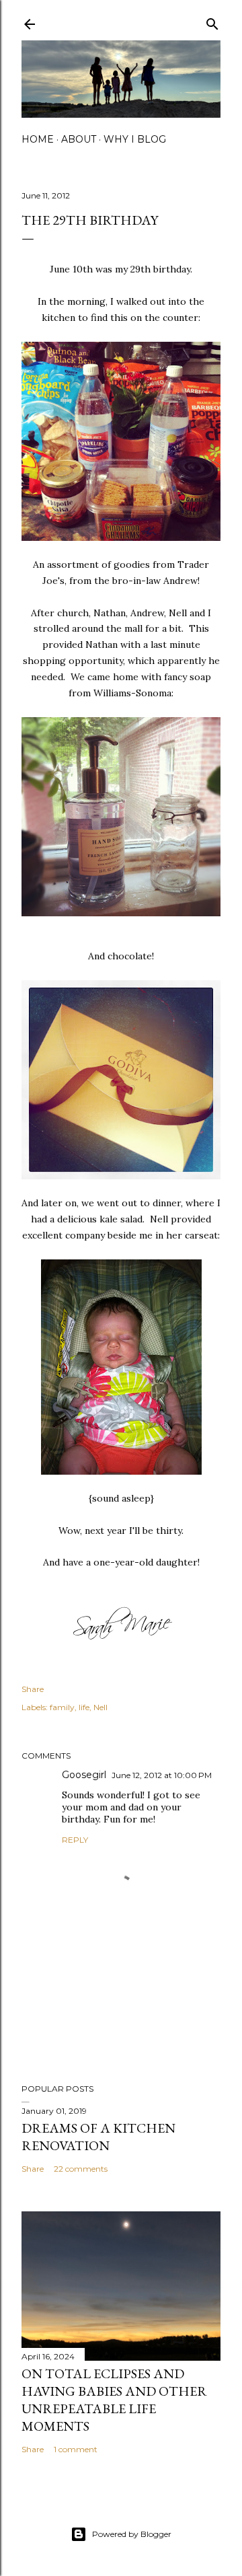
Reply (75, 1840)
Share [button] (33, 1689)
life (84, 1707)
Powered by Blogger (132, 2534)
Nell (100, 1707)
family (62, 1707)
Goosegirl (84, 1775)
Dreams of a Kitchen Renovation (98, 2137)
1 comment (76, 2449)
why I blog (135, 139)
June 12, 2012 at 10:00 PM (162, 1775)
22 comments (81, 2169)
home (38, 139)
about (79, 139)
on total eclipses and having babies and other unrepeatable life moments (114, 2400)
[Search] (212, 21)
